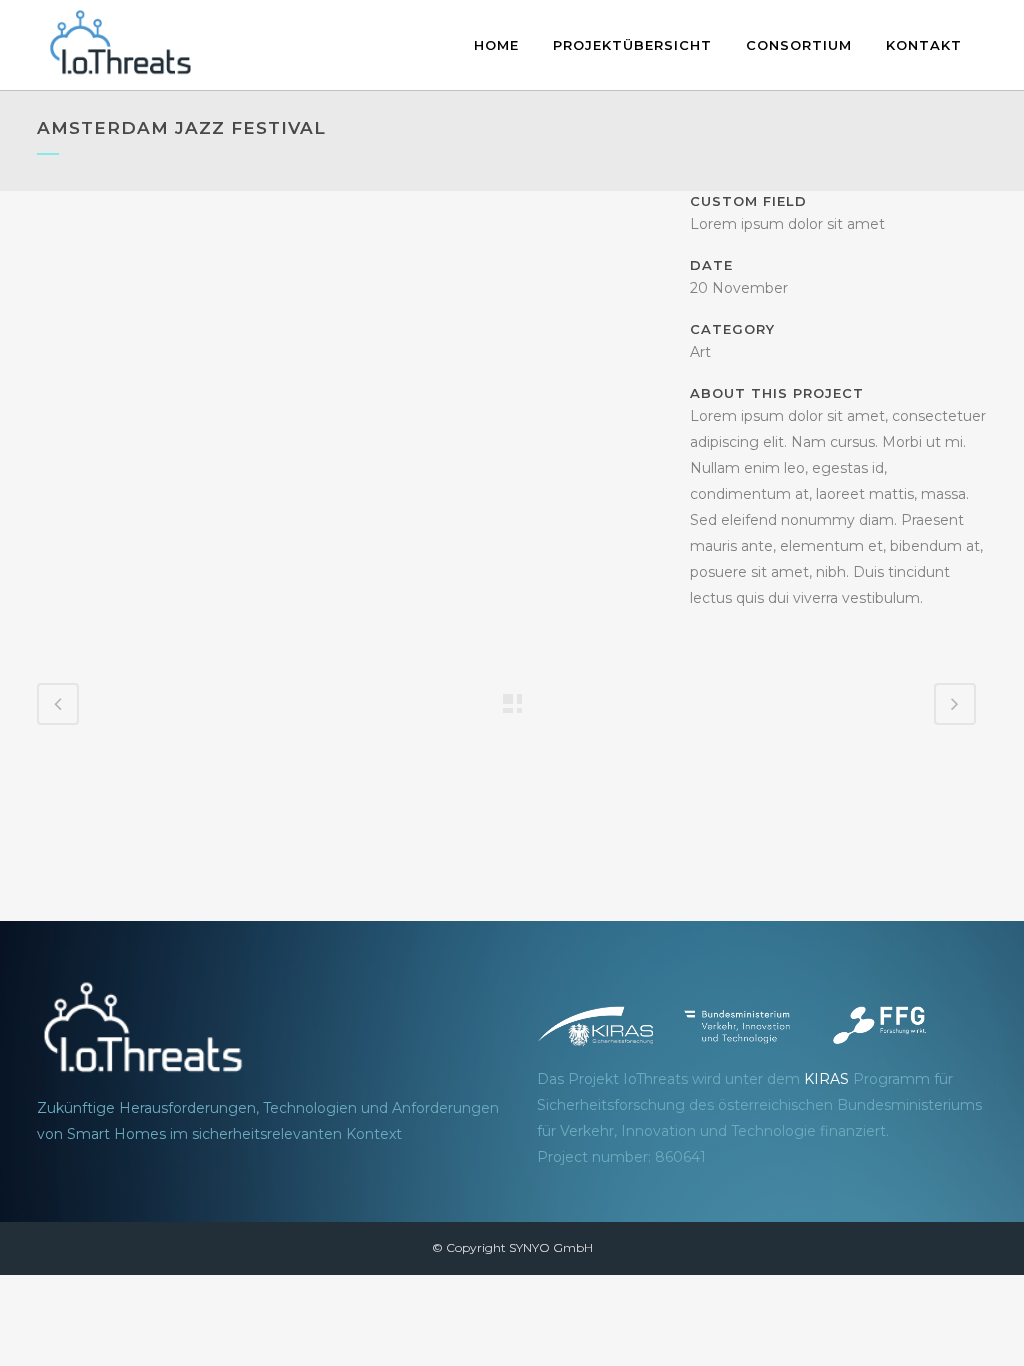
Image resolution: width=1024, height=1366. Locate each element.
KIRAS (826, 1079)
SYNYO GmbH (551, 1247)
